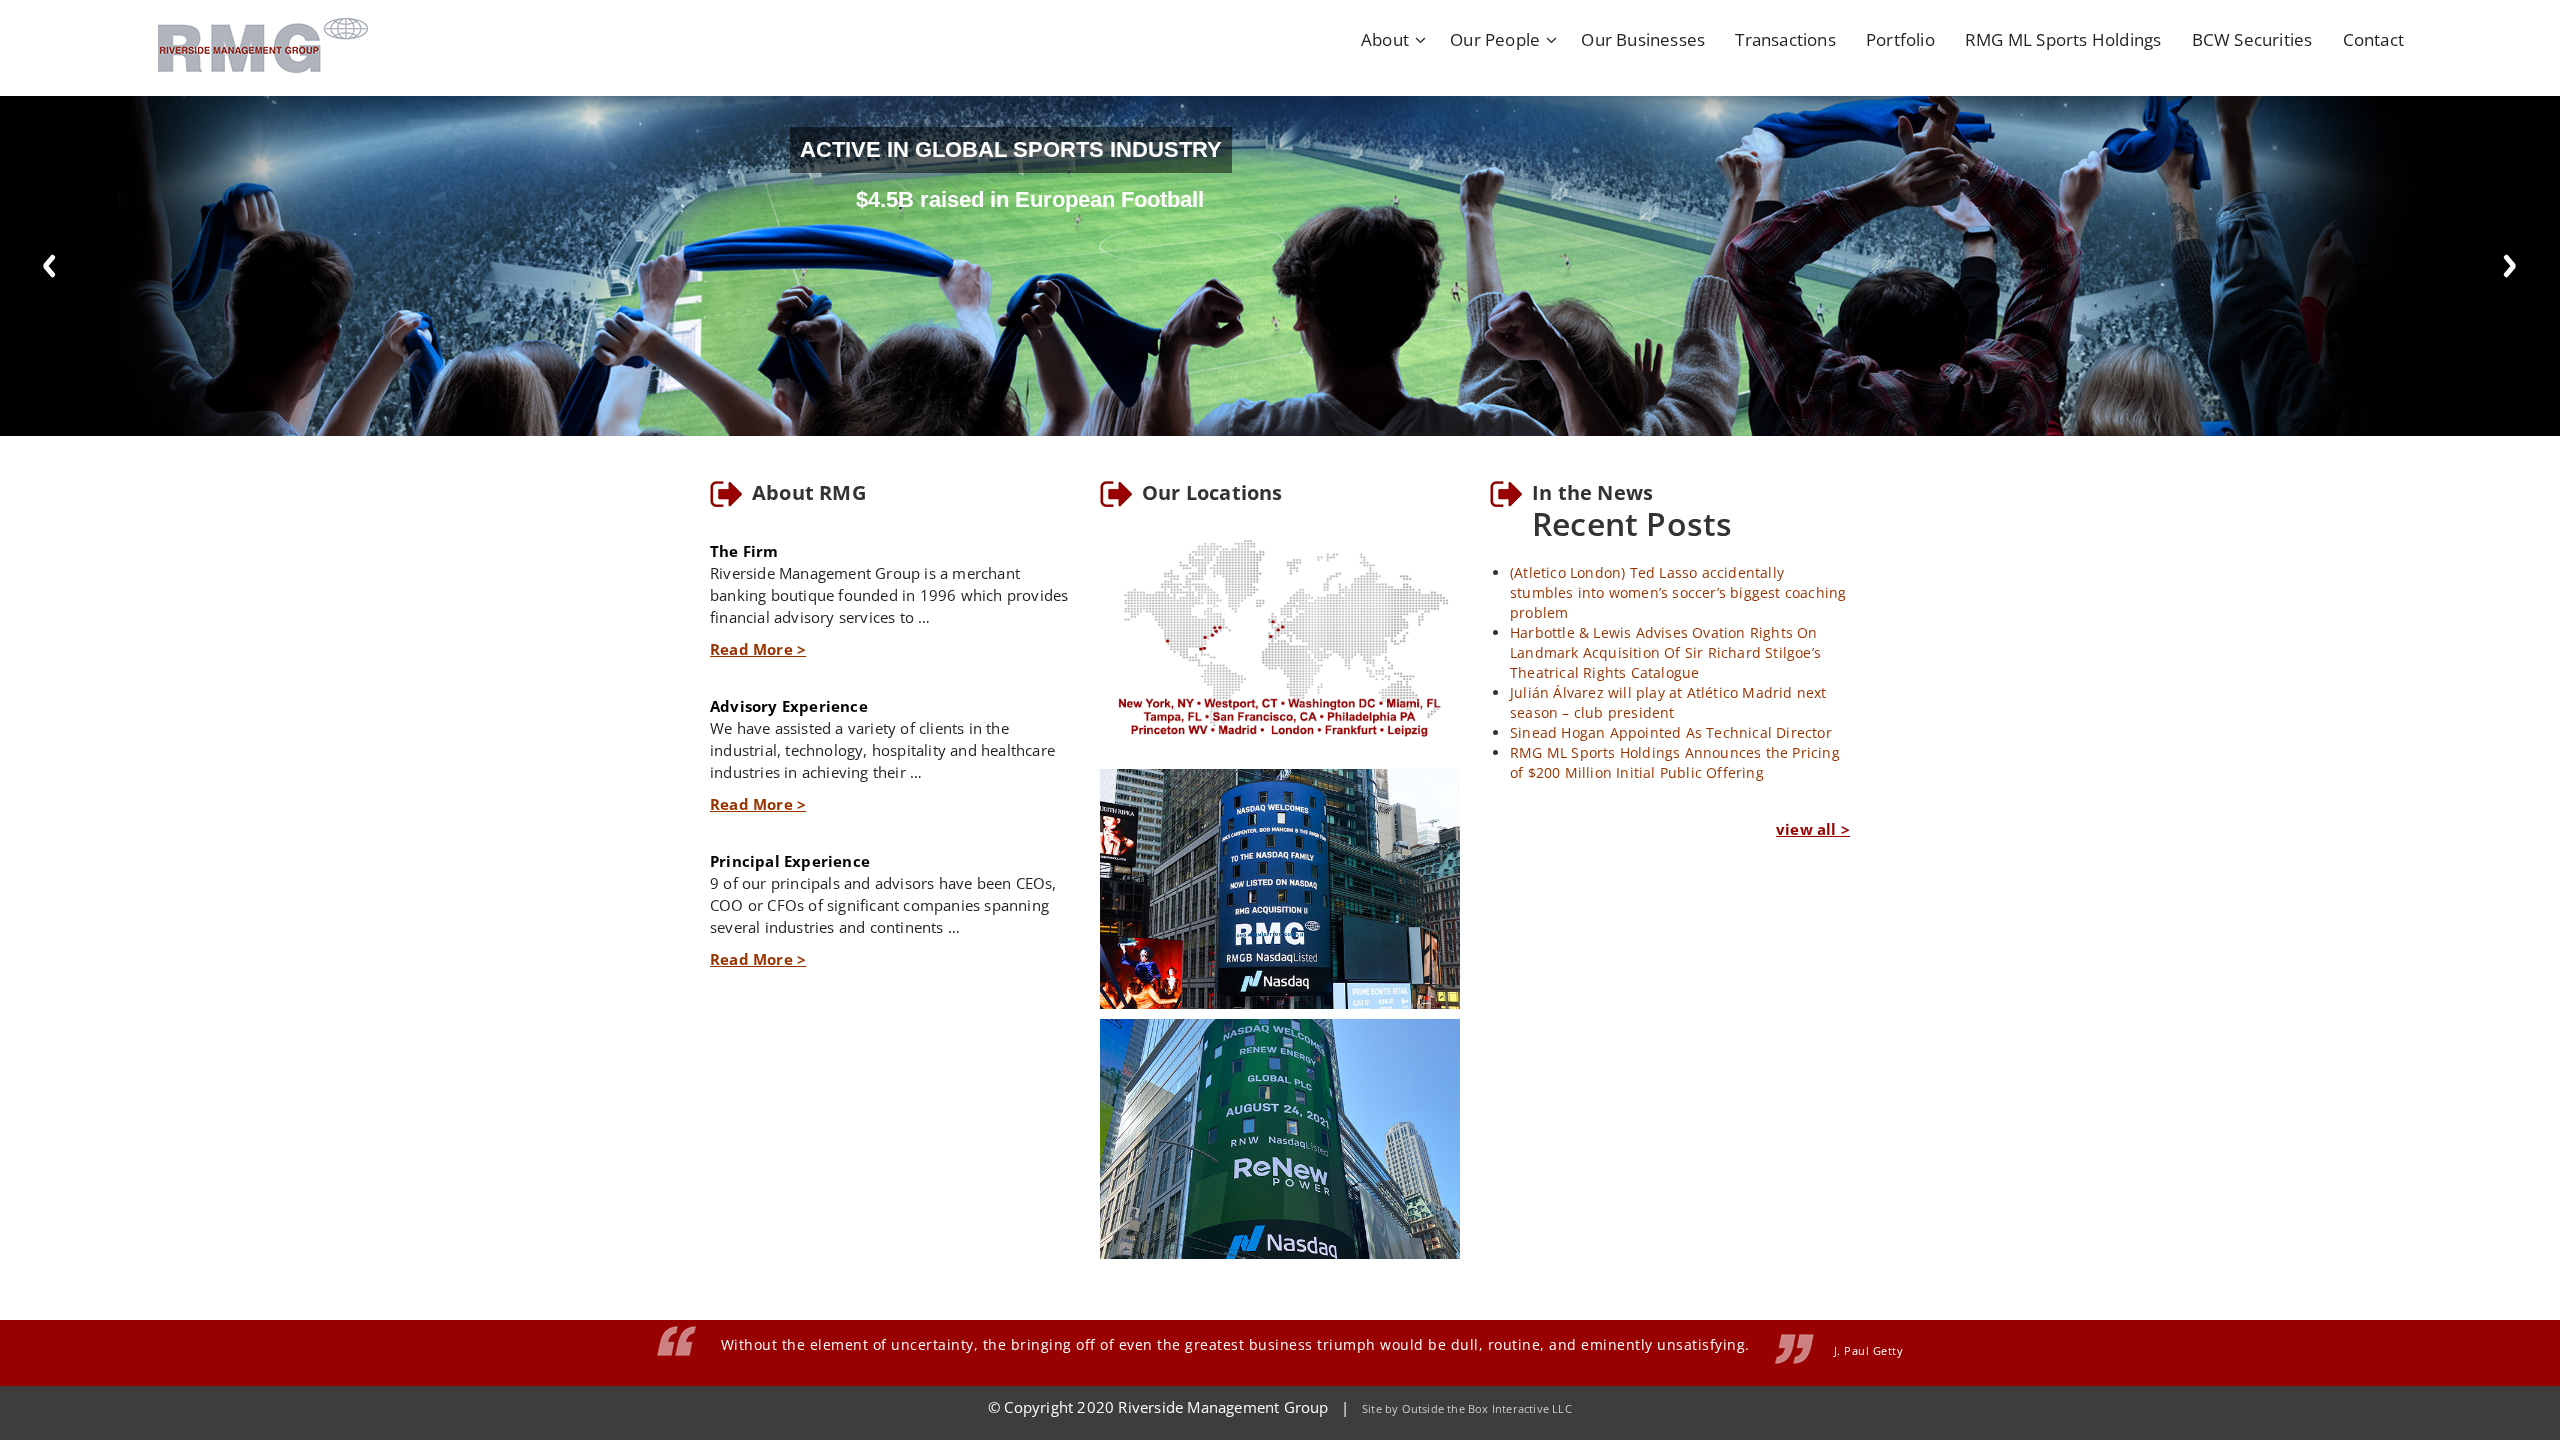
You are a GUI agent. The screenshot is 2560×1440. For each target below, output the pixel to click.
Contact (2373, 39)
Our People (1495, 39)
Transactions (1785, 39)
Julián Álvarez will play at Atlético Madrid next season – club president (1668, 702)
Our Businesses (1643, 39)
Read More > (758, 649)
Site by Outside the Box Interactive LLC (1467, 1408)
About (1385, 39)
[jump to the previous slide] (50, 266)
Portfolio (1900, 39)
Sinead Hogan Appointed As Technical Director (1671, 732)
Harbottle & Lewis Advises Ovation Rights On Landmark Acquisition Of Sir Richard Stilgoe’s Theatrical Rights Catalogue (1665, 652)
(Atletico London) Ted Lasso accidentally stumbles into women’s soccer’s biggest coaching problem (1678, 592)
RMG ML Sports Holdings (2063, 39)
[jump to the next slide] (2510, 266)
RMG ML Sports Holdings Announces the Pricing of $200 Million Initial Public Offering (1675, 762)
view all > (1813, 829)
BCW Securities (2252, 39)
